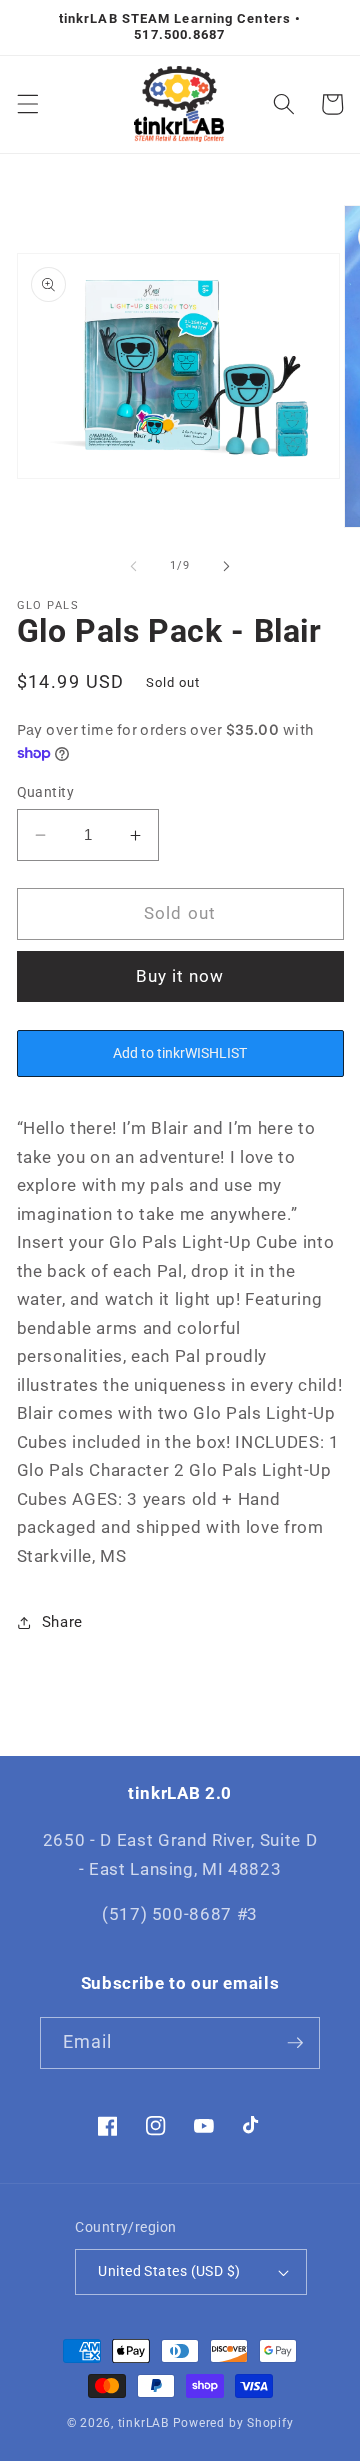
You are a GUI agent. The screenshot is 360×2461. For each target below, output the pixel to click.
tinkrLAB (143, 2423)
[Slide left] (134, 566)
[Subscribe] (295, 2043)
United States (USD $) (169, 2271)
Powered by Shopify (233, 2423)
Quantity (46, 792)
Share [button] (62, 1622)
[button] (27, 104)
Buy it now (180, 976)
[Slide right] (226, 566)
